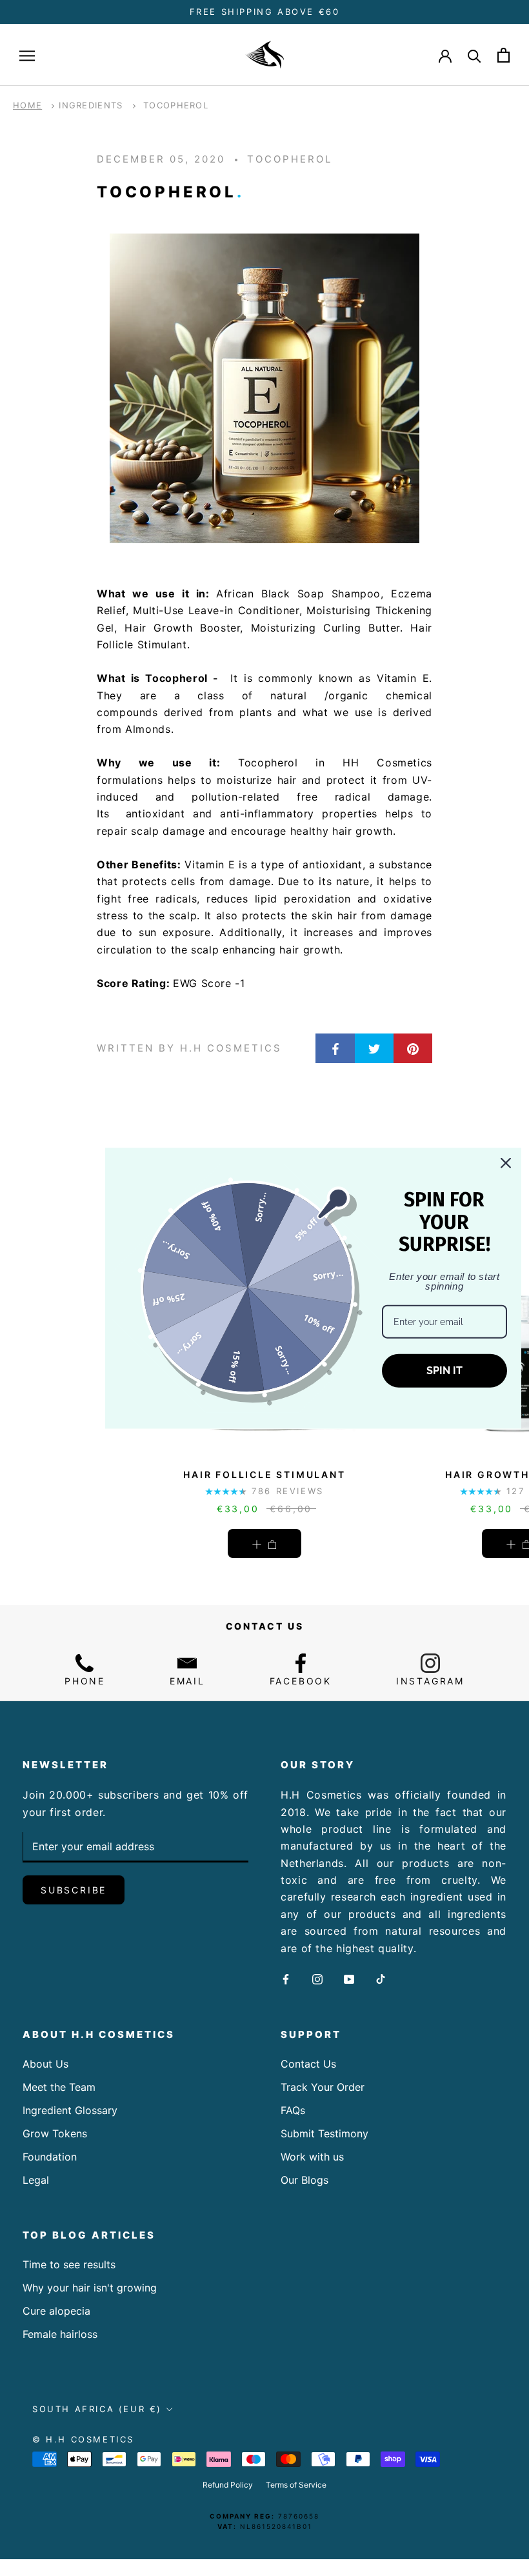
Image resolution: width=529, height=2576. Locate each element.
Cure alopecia (56, 2311)
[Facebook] (286, 1978)
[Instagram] (317, 1978)
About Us (45, 2064)
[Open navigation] (27, 55)
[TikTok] (381, 1978)
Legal (36, 2180)
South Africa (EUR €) (97, 2409)
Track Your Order (323, 2087)
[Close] (506, 1163)
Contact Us (308, 2064)
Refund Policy (228, 2485)
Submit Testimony (324, 2133)
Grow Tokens (55, 2133)
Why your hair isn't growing (90, 2288)
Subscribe (74, 1890)
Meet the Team (59, 2087)
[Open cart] (504, 55)
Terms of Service (296, 2485)
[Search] (474, 55)
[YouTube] (349, 1978)
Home (27, 105)
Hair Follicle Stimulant (264, 1474)
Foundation (50, 2157)
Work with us (312, 2157)
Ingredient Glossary (70, 2110)
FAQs (293, 2110)
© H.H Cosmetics (83, 2439)
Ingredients (91, 105)
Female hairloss (60, 2334)
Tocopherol (176, 105)
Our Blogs (304, 2180)
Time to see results (69, 2264)
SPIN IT (444, 1371)
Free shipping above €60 (265, 12)
